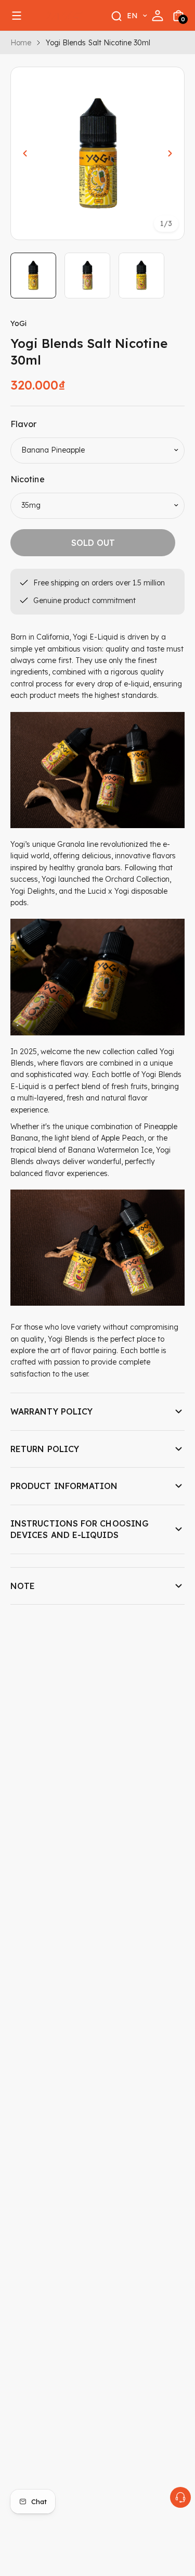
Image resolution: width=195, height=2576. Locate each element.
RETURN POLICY (45, 1449)
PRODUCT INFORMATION (64, 1486)
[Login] (158, 16)
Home (21, 43)
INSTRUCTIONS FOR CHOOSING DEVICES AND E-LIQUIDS (80, 1529)
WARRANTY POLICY (51, 1411)
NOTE (23, 1586)
